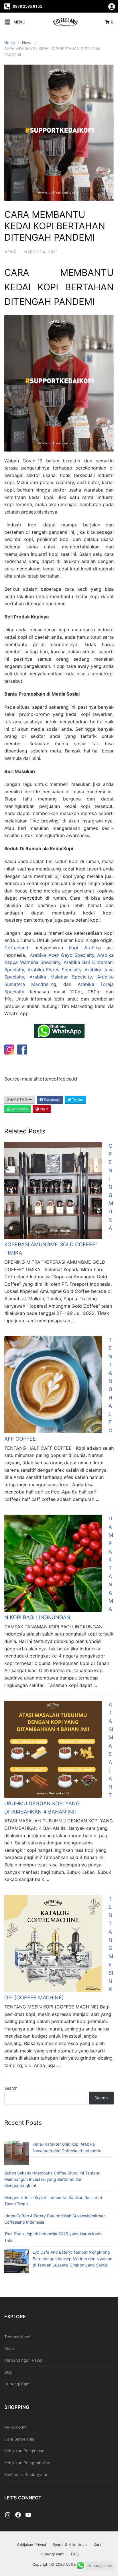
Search (11, 2088)
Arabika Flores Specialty (54, 970)
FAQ (75, 2554)
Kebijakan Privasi (31, 2545)
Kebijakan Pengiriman (24, 2451)
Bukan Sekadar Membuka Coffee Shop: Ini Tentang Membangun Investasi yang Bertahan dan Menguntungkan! (52, 2179)
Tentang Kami (17, 2337)
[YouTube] (28, 2515)
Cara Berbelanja (19, 2439)
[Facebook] (18, 2515)
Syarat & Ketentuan (70, 2545)
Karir (98, 2545)
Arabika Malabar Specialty (61, 977)
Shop (9, 2348)
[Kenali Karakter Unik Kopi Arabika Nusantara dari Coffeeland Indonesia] (16, 2154)
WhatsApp (19, 1109)
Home (10, 43)
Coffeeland (16, 948)
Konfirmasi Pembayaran (26, 2474)
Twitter (77, 1100)
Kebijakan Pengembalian (27, 2463)
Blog (8, 2372)
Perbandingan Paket (23, 2360)
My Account (15, 2427)
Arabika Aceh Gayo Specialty (61, 955)
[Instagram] (8, 2515)
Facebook (51, 1100)
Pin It (43, 1109)
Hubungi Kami (17, 2384)
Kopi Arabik (83, 948)
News (27, 43)
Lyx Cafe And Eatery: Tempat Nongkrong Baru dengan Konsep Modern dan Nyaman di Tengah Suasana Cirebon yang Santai (72, 2259)
